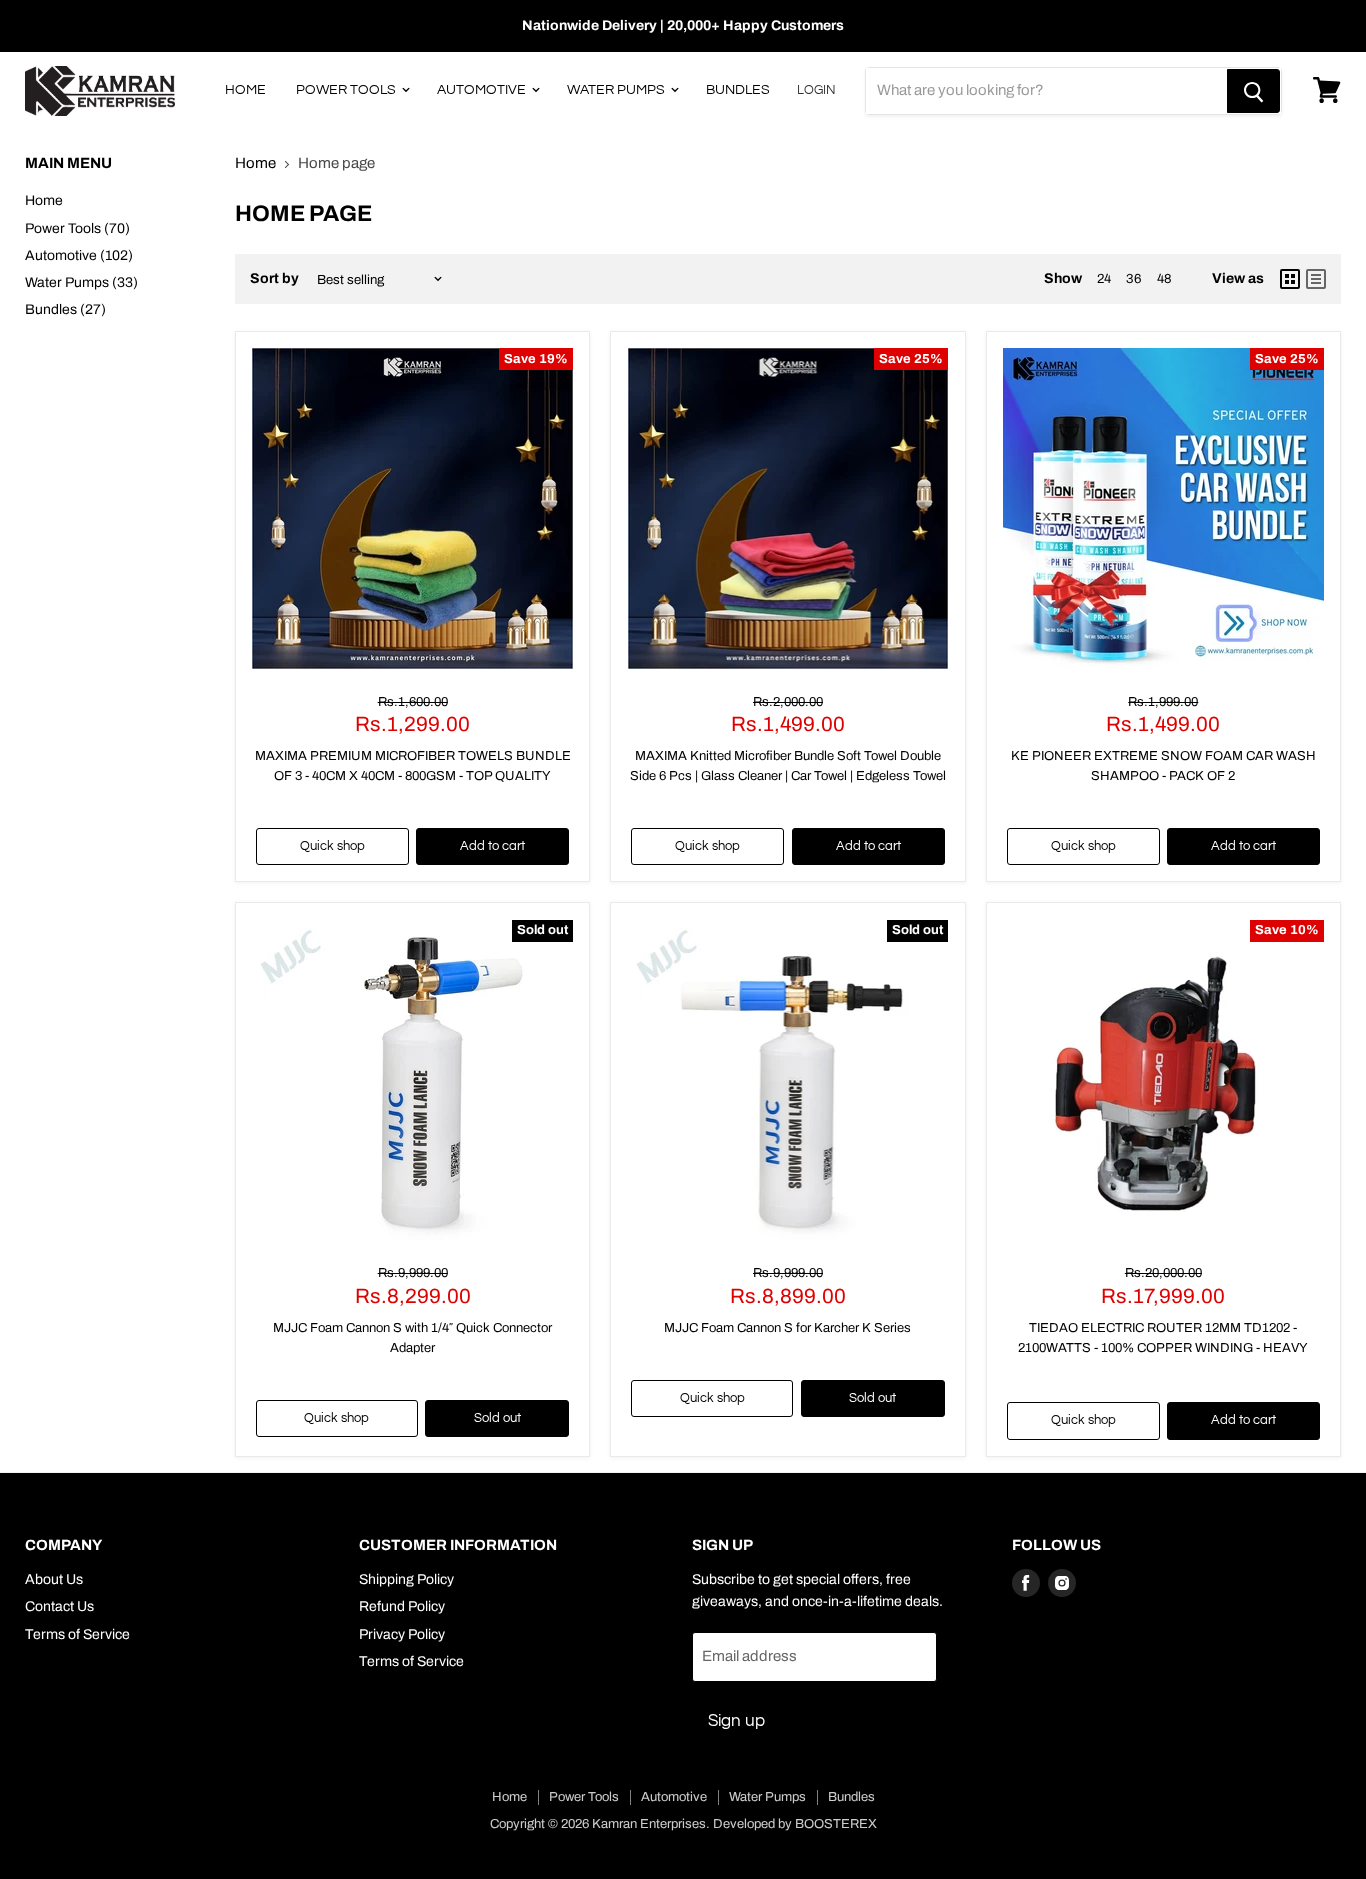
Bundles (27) (65, 309)
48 (1164, 278)
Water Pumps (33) (81, 282)
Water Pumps (617, 90)
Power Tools (347, 90)
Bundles (738, 90)
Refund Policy (402, 1606)
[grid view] (1290, 279)
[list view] (1316, 279)
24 (1104, 278)
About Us (54, 1579)
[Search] (1253, 91)
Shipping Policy (406, 1579)
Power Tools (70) (77, 228)
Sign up (736, 1721)
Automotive (483, 90)
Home (245, 90)
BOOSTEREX (836, 1824)
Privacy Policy (402, 1634)
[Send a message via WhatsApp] (33, 1845)
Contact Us (59, 1606)
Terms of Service (77, 1634)
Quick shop (332, 846)
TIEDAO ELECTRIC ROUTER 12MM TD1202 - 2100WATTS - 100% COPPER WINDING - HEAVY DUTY (1163, 1347)
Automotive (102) (79, 255)
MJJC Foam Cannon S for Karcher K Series (787, 1328)
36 (1134, 278)
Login (816, 90)
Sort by (274, 278)
